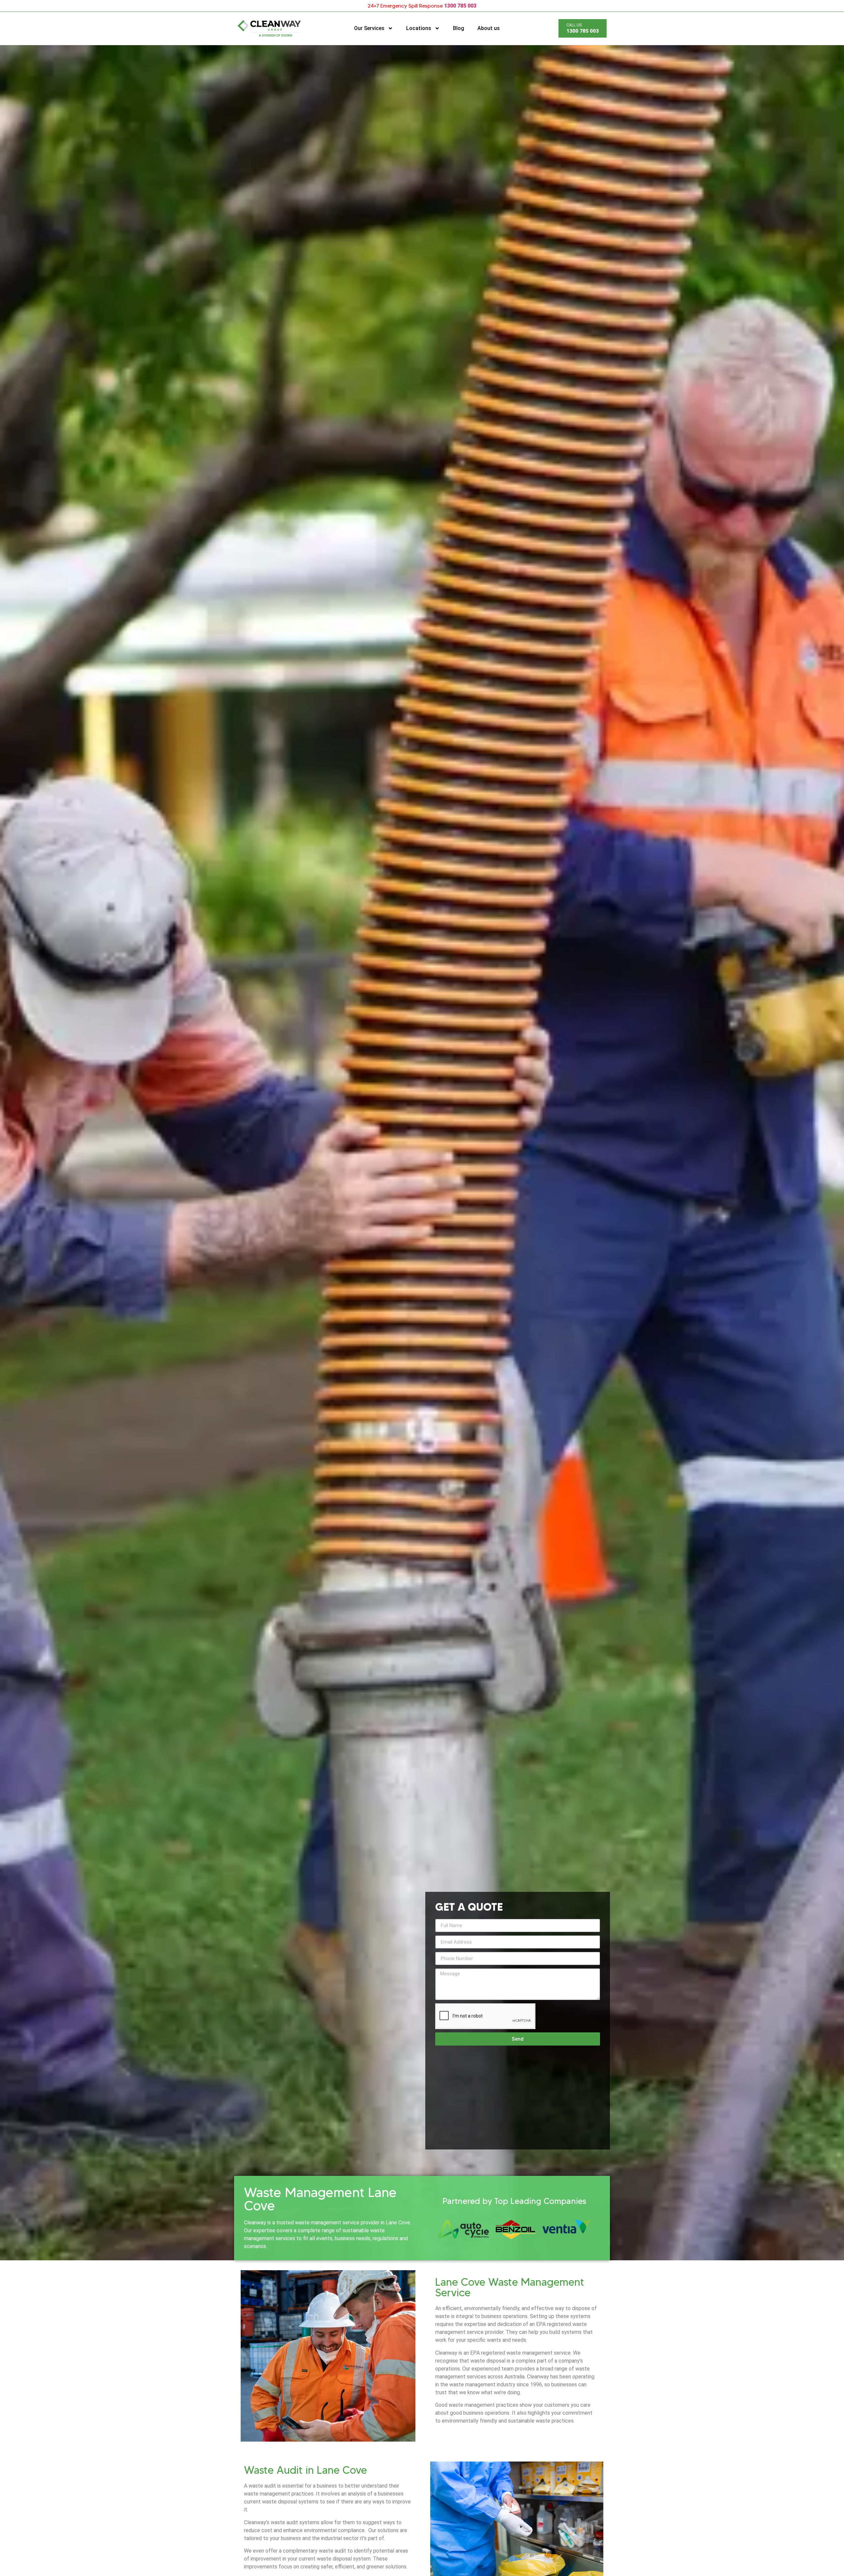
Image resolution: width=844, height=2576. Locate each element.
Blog (459, 28)
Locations (419, 28)
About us (489, 28)
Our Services (369, 28)
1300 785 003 (460, 6)
